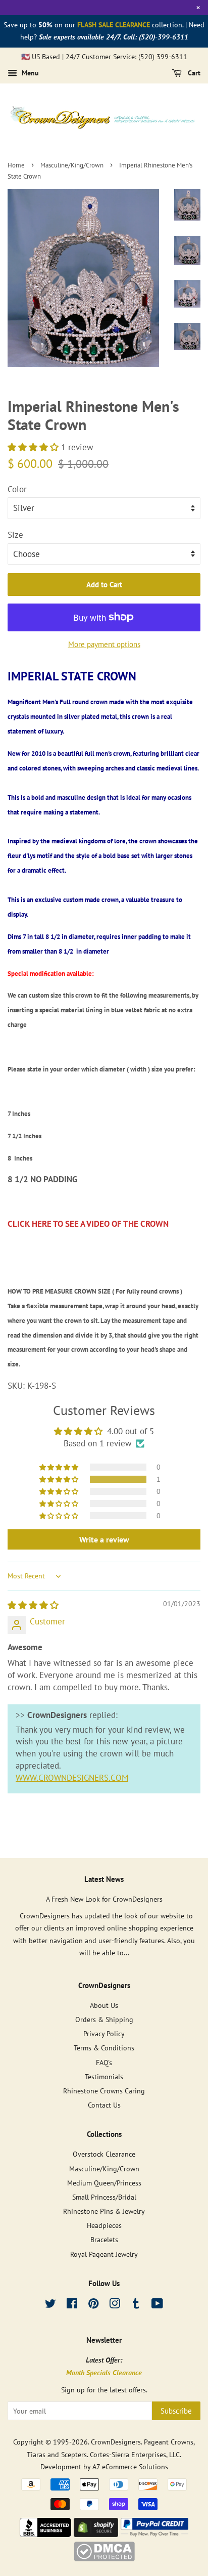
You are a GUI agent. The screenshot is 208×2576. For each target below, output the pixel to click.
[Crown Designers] (45, 2534)
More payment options (104, 644)
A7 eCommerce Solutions (130, 2466)
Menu (29, 73)
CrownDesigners (116, 2442)
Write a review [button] (104, 1539)
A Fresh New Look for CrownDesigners (104, 1899)
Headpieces (104, 2225)
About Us (104, 2005)
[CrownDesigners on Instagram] (115, 2305)
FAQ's (104, 2062)
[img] (33, 1605)
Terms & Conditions (104, 2048)
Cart (193, 73)
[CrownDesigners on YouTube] (157, 2305)
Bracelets (104, 2239)
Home (16, 165)
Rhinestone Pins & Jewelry (104, 2211)
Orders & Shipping (104, 2019)
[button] (34, 447)
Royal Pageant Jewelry (104, 2254)
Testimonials (104, 2076)
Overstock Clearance (104, 2154)
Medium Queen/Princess (104, 2183)
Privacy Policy (104, 2033)
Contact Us (104, 2105)
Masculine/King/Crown (72, 165)
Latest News (104, 1879)
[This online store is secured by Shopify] (96, 2534)
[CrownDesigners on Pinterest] (93, 2305)
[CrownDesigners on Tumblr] (136, 2305)
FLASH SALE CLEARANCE (114, 25)
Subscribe (176, 2411)
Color (17, 489)
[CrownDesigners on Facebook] (72, 2305)
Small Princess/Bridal (104, 2197)
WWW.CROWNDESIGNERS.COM (72, 1778)
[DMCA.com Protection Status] (104, 2558)
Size (15, 535)
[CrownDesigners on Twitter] (50, 2305)
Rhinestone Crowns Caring (104, 2091)
